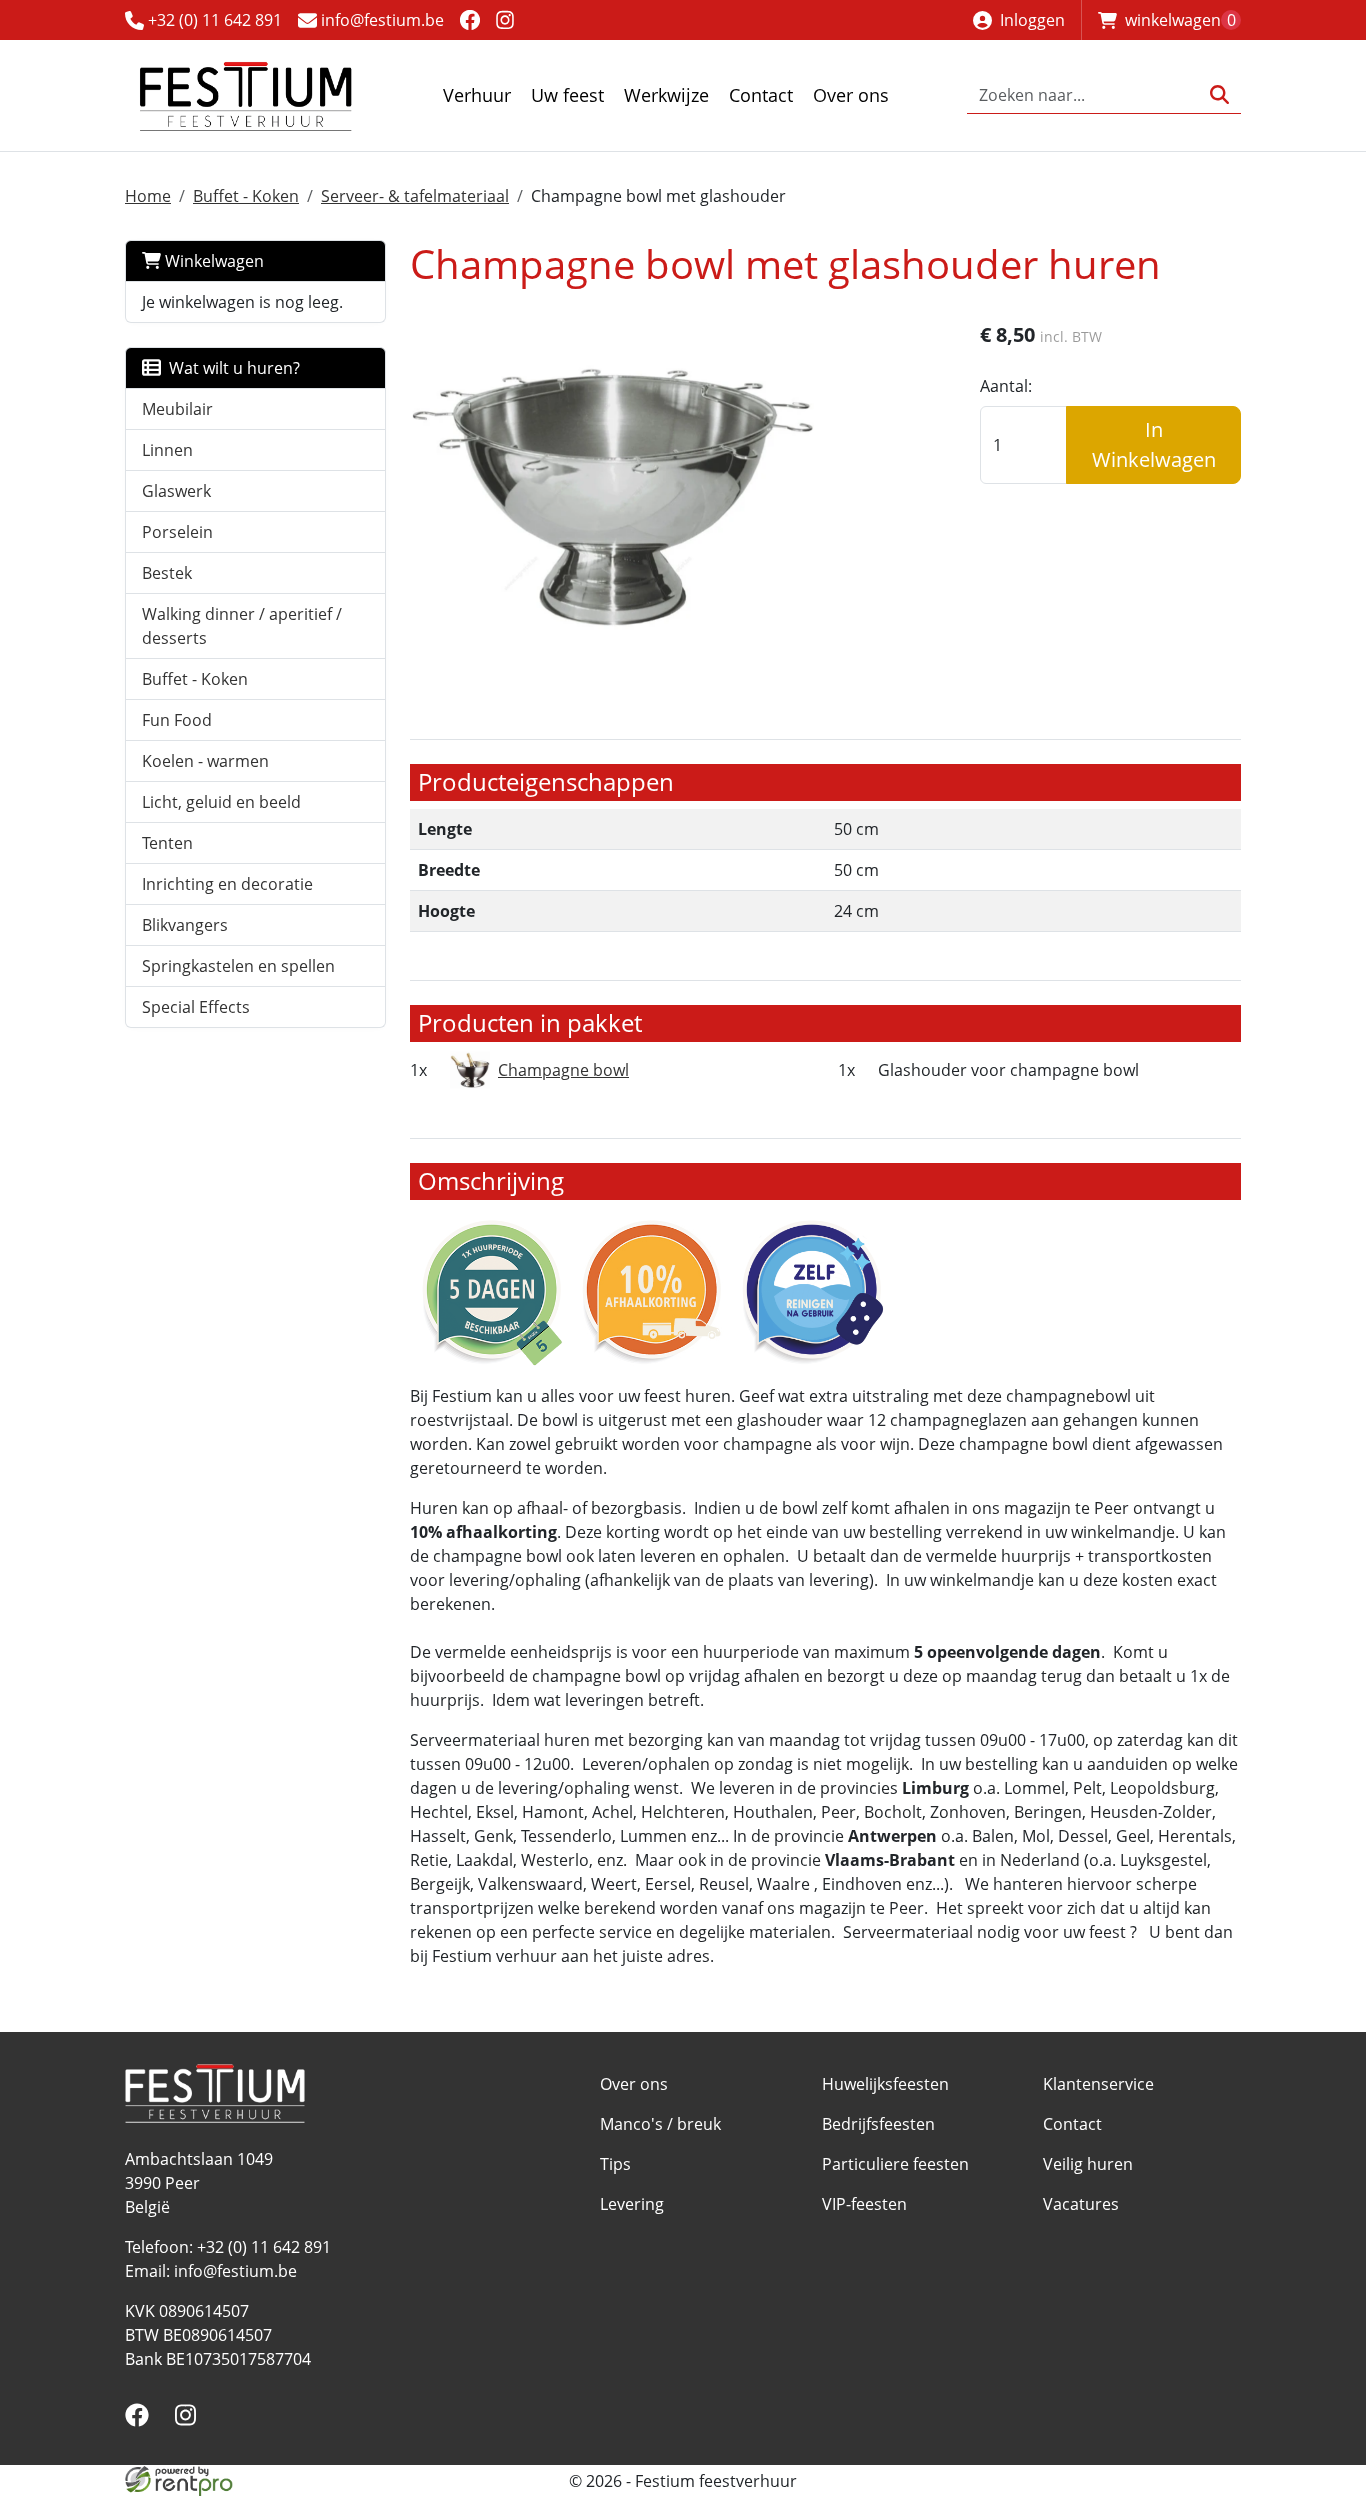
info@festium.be (380, 20)
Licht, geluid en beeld (221, 802)
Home (148, 196)
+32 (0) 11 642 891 (213, 20)
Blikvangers (185, 925)
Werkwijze (666, 95)
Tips (615, 2164)
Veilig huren (1088, 2164)
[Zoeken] (1219, 95)
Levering (632, 2204)
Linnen (167, 450)
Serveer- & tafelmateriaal (415, 196)
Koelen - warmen (205, 761)
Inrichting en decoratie (227, 884)
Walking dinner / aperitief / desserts (242, 626)
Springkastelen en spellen (238, 966)
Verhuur (477, 95)
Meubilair (177, 409)
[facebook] (469, 19)
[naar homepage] (245, 95)
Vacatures (1081, 2204)
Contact (761, 95)
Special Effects (196, 1007)
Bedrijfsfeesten (878, 2124)
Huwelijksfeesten (885, 2084)
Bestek (167, 573)
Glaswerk (176, 491)
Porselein (177, 532)
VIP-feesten (864, 2204)
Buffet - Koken (246, 196)
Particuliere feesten (895, 2164)
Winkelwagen (212, 261)
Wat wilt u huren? (230, 368)
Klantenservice (1098, 2084)
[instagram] (505, 19)
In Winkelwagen (1154, 444)
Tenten (167, 843)
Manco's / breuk (660, 2124)
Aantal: (1006, 386)
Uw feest (567, 95)
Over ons (851, 95)
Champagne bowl (563, 1070)
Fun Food (177, 720)
